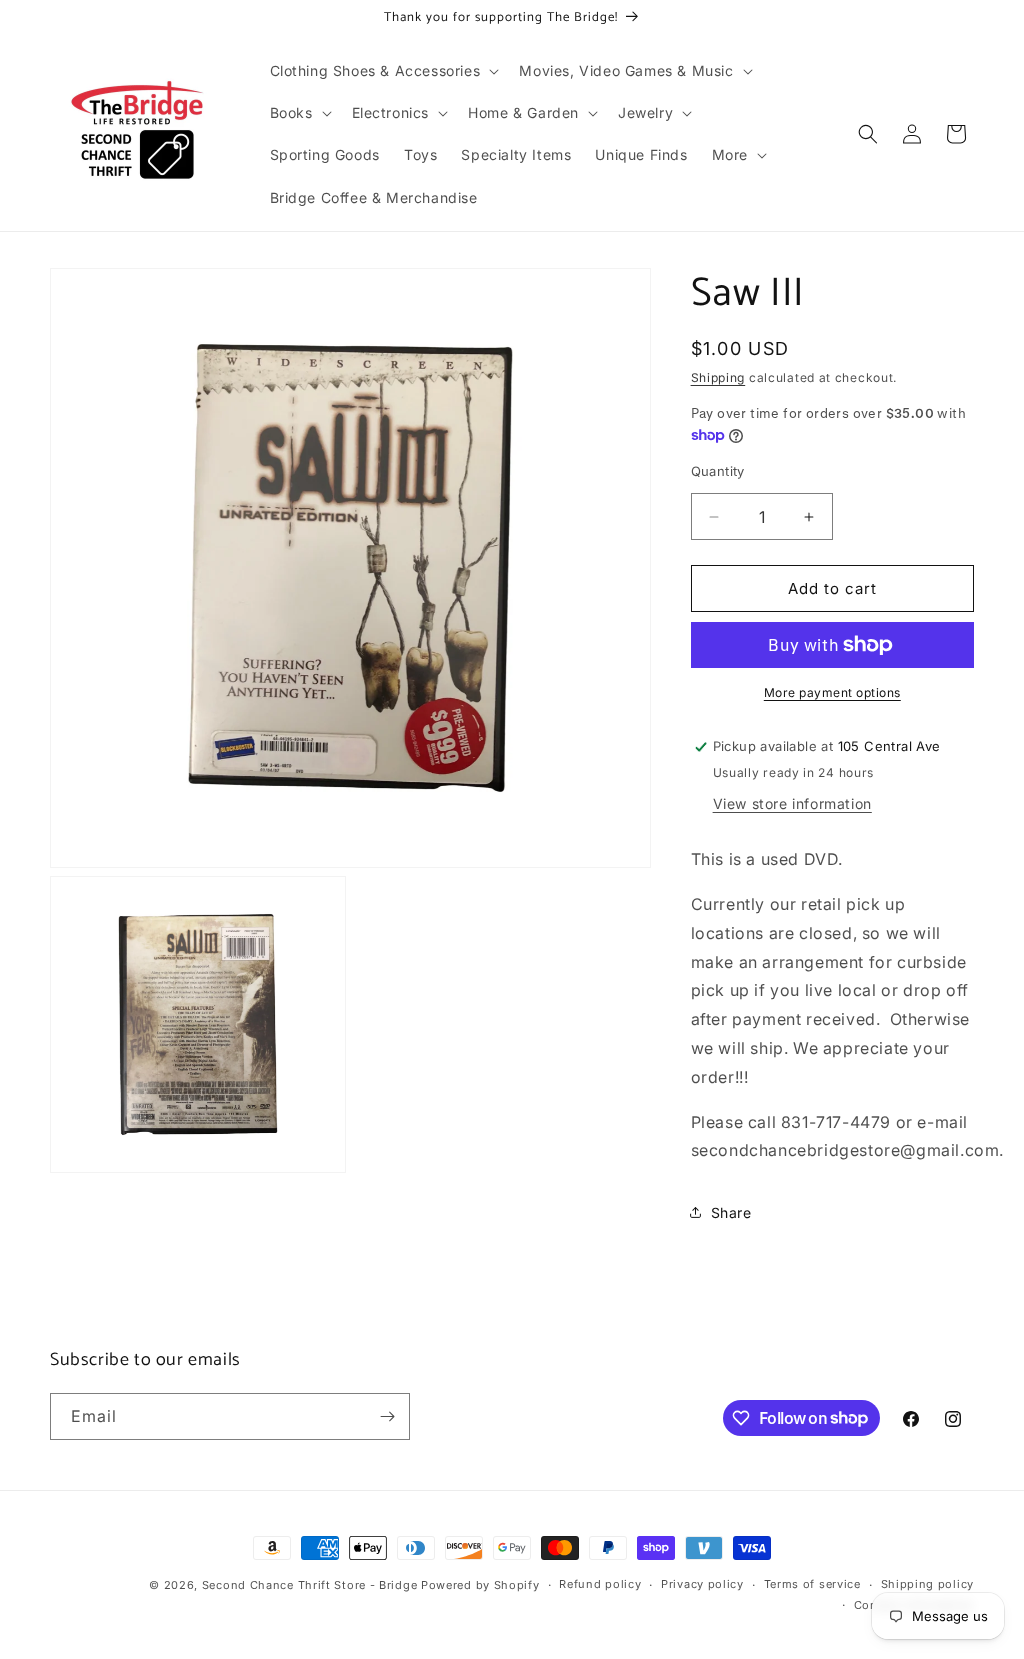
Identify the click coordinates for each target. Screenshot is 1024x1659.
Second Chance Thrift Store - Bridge (310, 1585)
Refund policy (600, 1584)
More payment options (832, 692)
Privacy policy (702, 1584)
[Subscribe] (387, 1416)
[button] (383, 71)
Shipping (718, 377)
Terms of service (812, 1584)
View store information (792, 803)
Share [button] (731, 1212)
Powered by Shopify (480, 1585)
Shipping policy (928, 1584)
